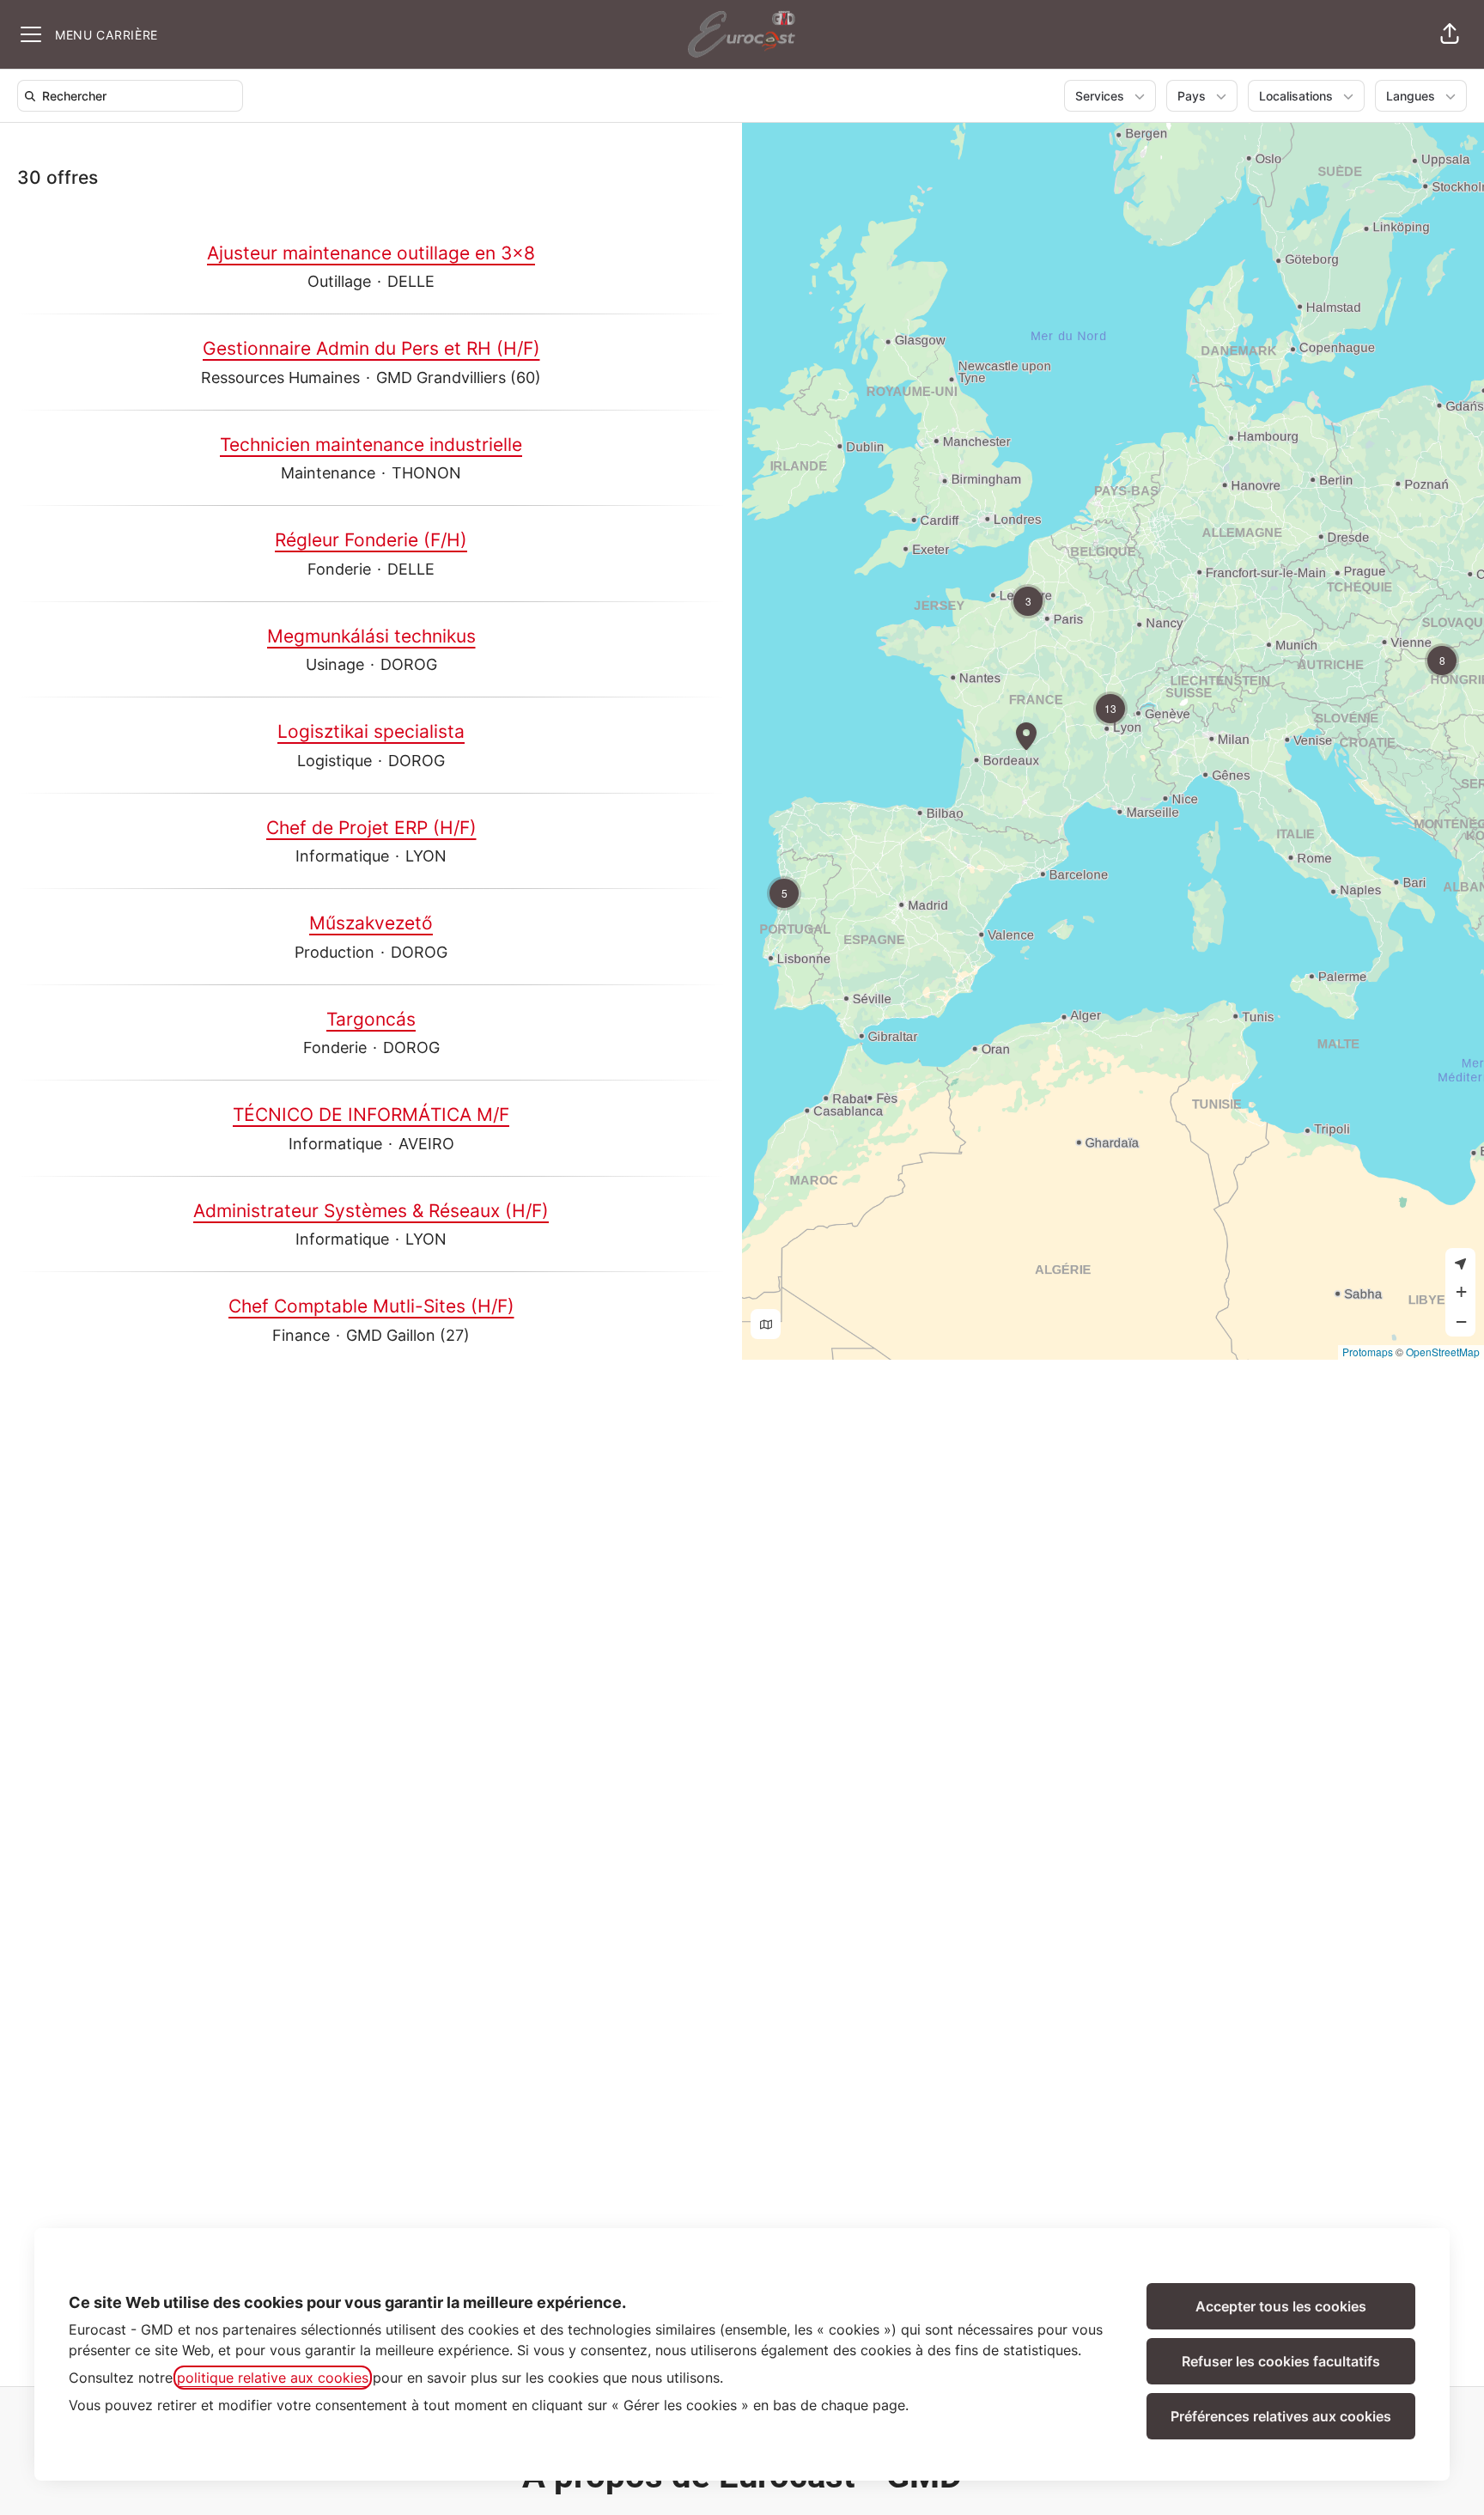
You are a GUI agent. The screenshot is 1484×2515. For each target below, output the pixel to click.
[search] (134, 96)
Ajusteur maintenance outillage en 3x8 (371, 253)
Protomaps (1368, 1352)
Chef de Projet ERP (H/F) (371, 828)
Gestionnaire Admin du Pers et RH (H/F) (371, 348)
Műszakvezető (371, 923)
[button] (1450, 34)
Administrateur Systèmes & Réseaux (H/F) (371, 1211)
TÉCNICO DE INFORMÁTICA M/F (371, 1114)
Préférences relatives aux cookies (1281, 2416)
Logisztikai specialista (371, 731)
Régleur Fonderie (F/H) (371, 540)
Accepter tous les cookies (1281, 2306)
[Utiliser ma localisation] (1460, 1263)
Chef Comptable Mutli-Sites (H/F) (371, 1306)
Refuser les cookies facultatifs (1281, 2361)
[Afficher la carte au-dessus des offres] (766, 1324)
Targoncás (371, 1019)
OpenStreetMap (1443, 1352)
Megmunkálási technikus (371, 636)
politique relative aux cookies (273, 2378)
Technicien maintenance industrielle (371, 445)
